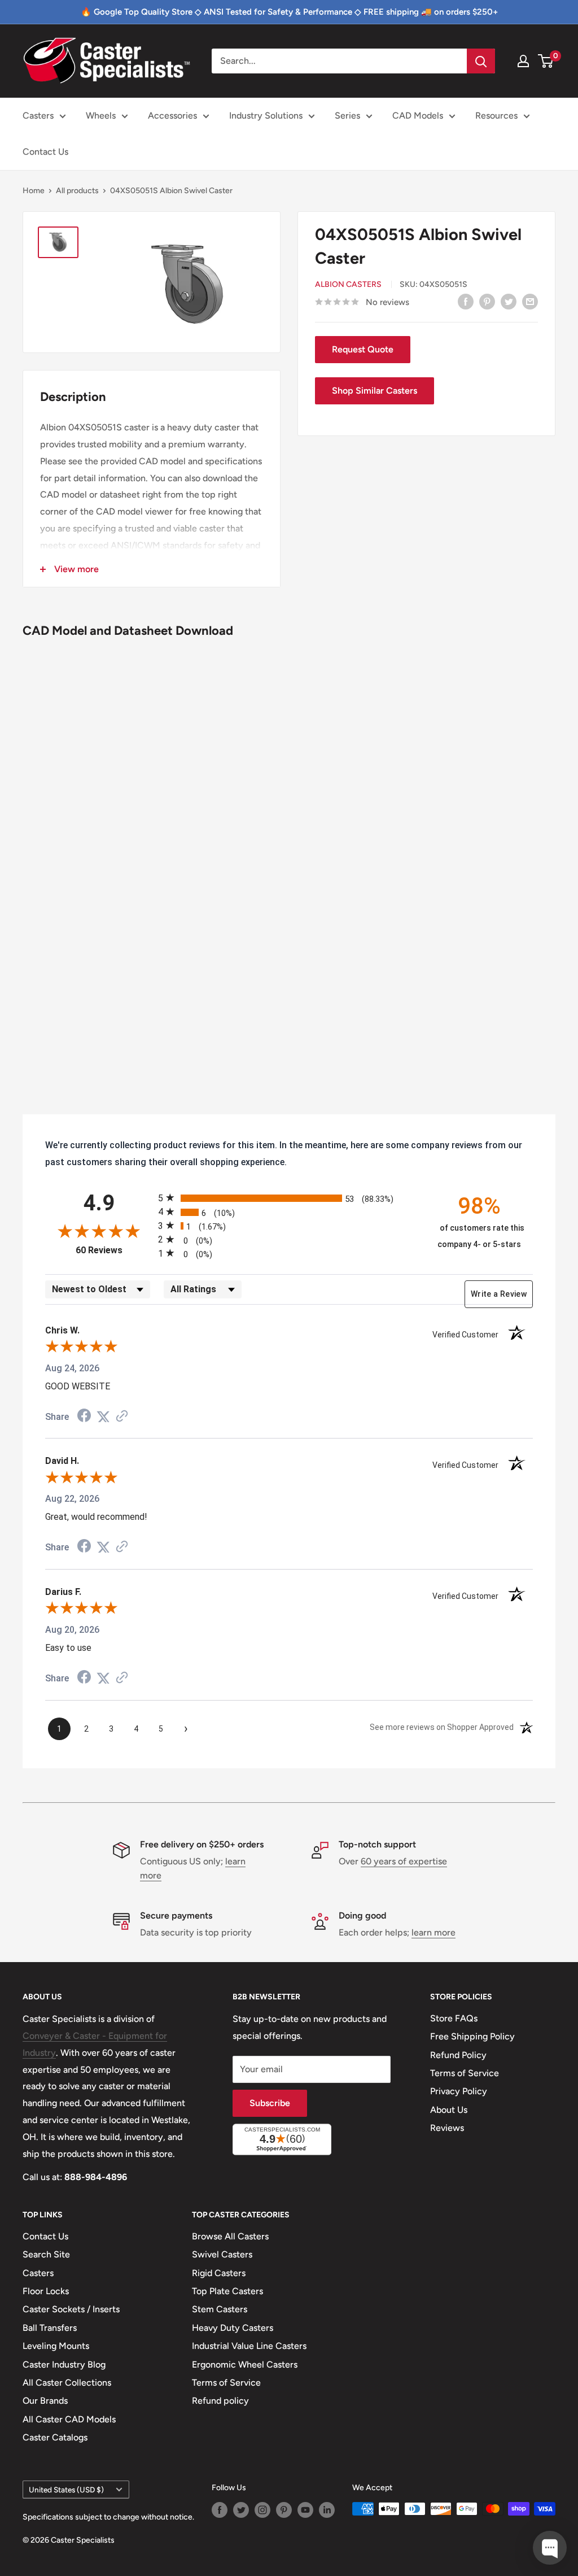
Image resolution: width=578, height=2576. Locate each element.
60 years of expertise (404, 1861)
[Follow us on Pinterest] (284, 2510)
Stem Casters (220, 2309)
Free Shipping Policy (472, 2036)
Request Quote (363, 349)
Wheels (101, 115)
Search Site (46, 2254)
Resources (496, 115)
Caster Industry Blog (64, 2364)
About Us (449, 2110)
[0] (546, 61)
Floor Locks (46, 2291)
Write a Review (499, 1294)
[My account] (523, 61)
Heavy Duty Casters (233, 2328)
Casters (38, 115)
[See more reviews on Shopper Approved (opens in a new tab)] (122, 1417)
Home (34, 191)
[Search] (481, 61)
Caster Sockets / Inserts (71, 2309)
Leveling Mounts (56, 2346)
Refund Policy (458, 2055)
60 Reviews (114, 1250)
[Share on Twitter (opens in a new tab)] (103, 1417)
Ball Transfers (50, 2328)
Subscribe (270, 2103)
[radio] (289, 1198)
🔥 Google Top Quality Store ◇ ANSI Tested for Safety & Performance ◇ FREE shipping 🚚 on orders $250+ (289, 12)
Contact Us (45, 152)
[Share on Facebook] (466, 301)
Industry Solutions (266, 115)
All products (77, 191)
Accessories (172, 115)
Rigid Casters (219, 2273)
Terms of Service (465, 2073)
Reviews (447, 2128)
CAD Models (418, 115)
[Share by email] (530, 301)
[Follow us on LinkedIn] (327, 2510)
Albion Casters (348, 284)
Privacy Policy (459, 2091)
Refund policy (220, 2401)
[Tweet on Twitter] (509, 301)
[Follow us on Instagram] (262, 2510)
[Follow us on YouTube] (305, 2510)
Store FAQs (454, 2018)
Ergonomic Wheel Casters (245, 2364)
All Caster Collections (67, 2383)
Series (347, 115)
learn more (433, 1932)
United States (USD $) (66, 2490)
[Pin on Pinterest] (487, 301)
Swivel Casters (222, 2254)
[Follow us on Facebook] (220, 2510)
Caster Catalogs (55, 2437)
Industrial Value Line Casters (249, 2346)
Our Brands (45, 2401)
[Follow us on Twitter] (241, 2510)
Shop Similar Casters (375, 391)
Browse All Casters (230, 2236)
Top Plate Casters (227, 2291)
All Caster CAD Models (69, 2419)
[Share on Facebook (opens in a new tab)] (84, 1417)
